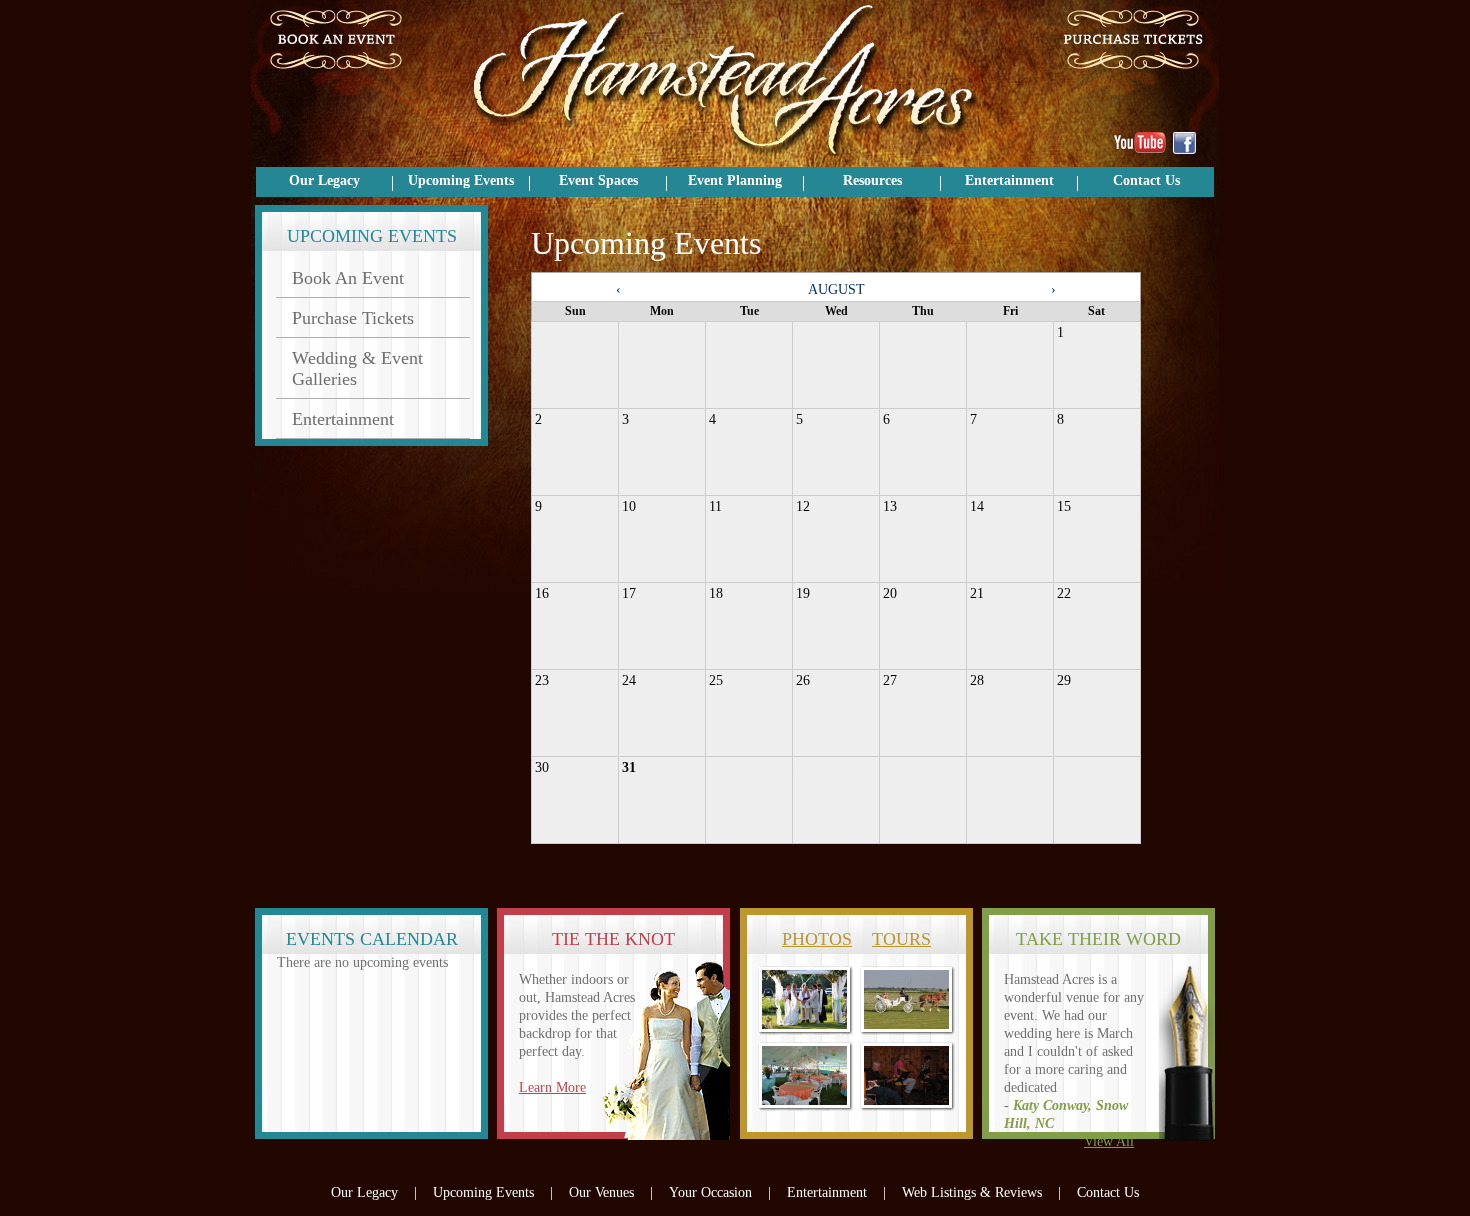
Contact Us (1146, 180)
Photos (817, 939)
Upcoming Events (461, 180)
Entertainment (1009, 180)
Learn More (552, 1087)
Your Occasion (710, 1192)
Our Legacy (324, 180)
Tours (901, 939)
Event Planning (735, 180)
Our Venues (601, 1192)
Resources (872, 180)
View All (1109, 1141)
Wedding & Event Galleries (357, 368)
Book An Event (348, 278)
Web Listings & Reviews (972, 1192)
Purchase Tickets (353, 318)
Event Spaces (598, 180)
